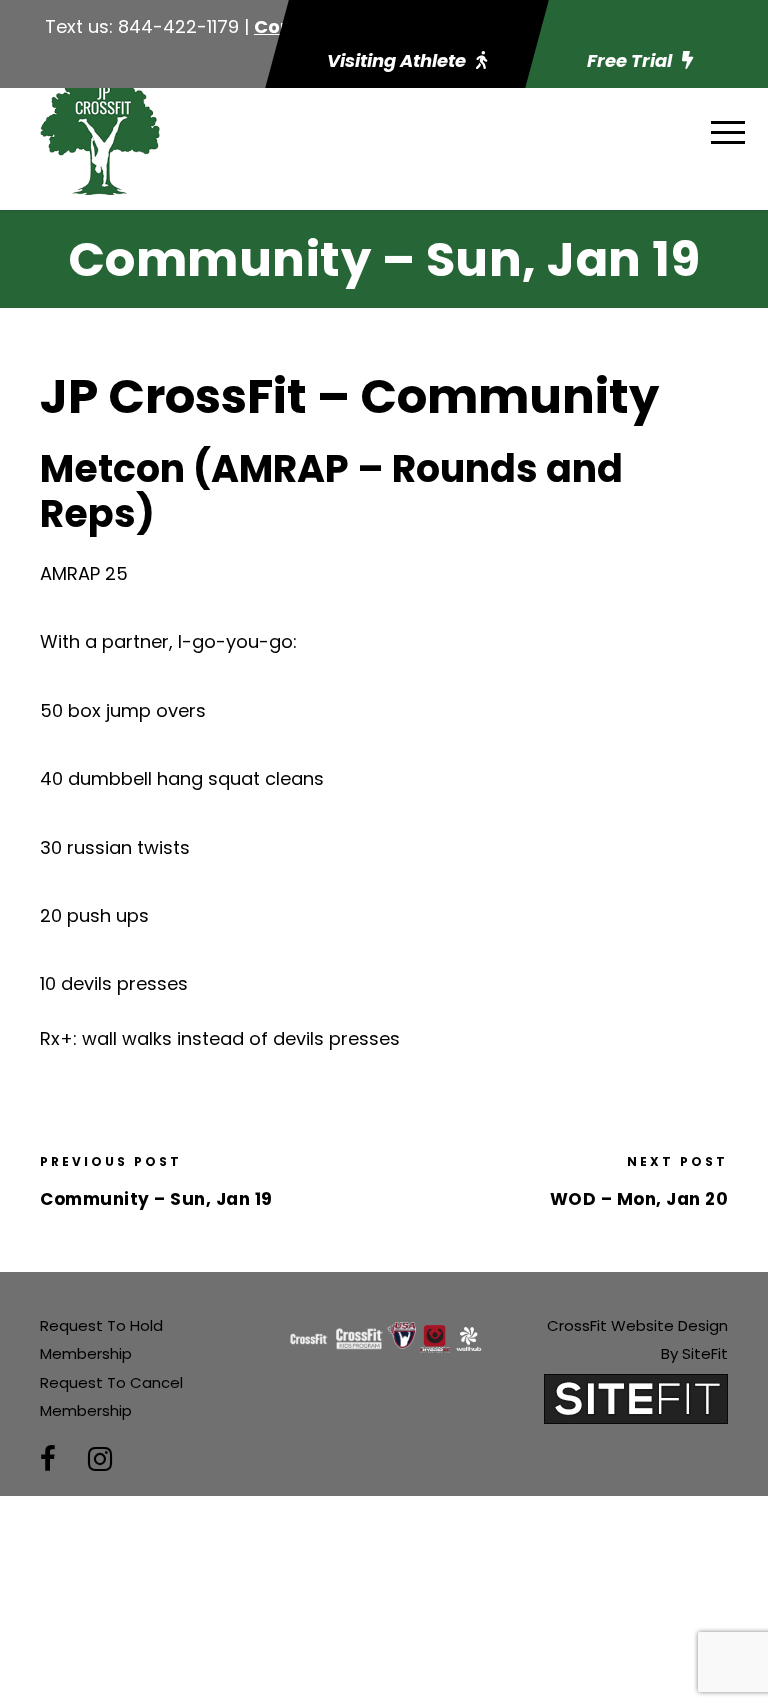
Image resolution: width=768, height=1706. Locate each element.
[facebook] (48, 1459)
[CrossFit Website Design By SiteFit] (636, 1397)
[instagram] (100, 1459)
